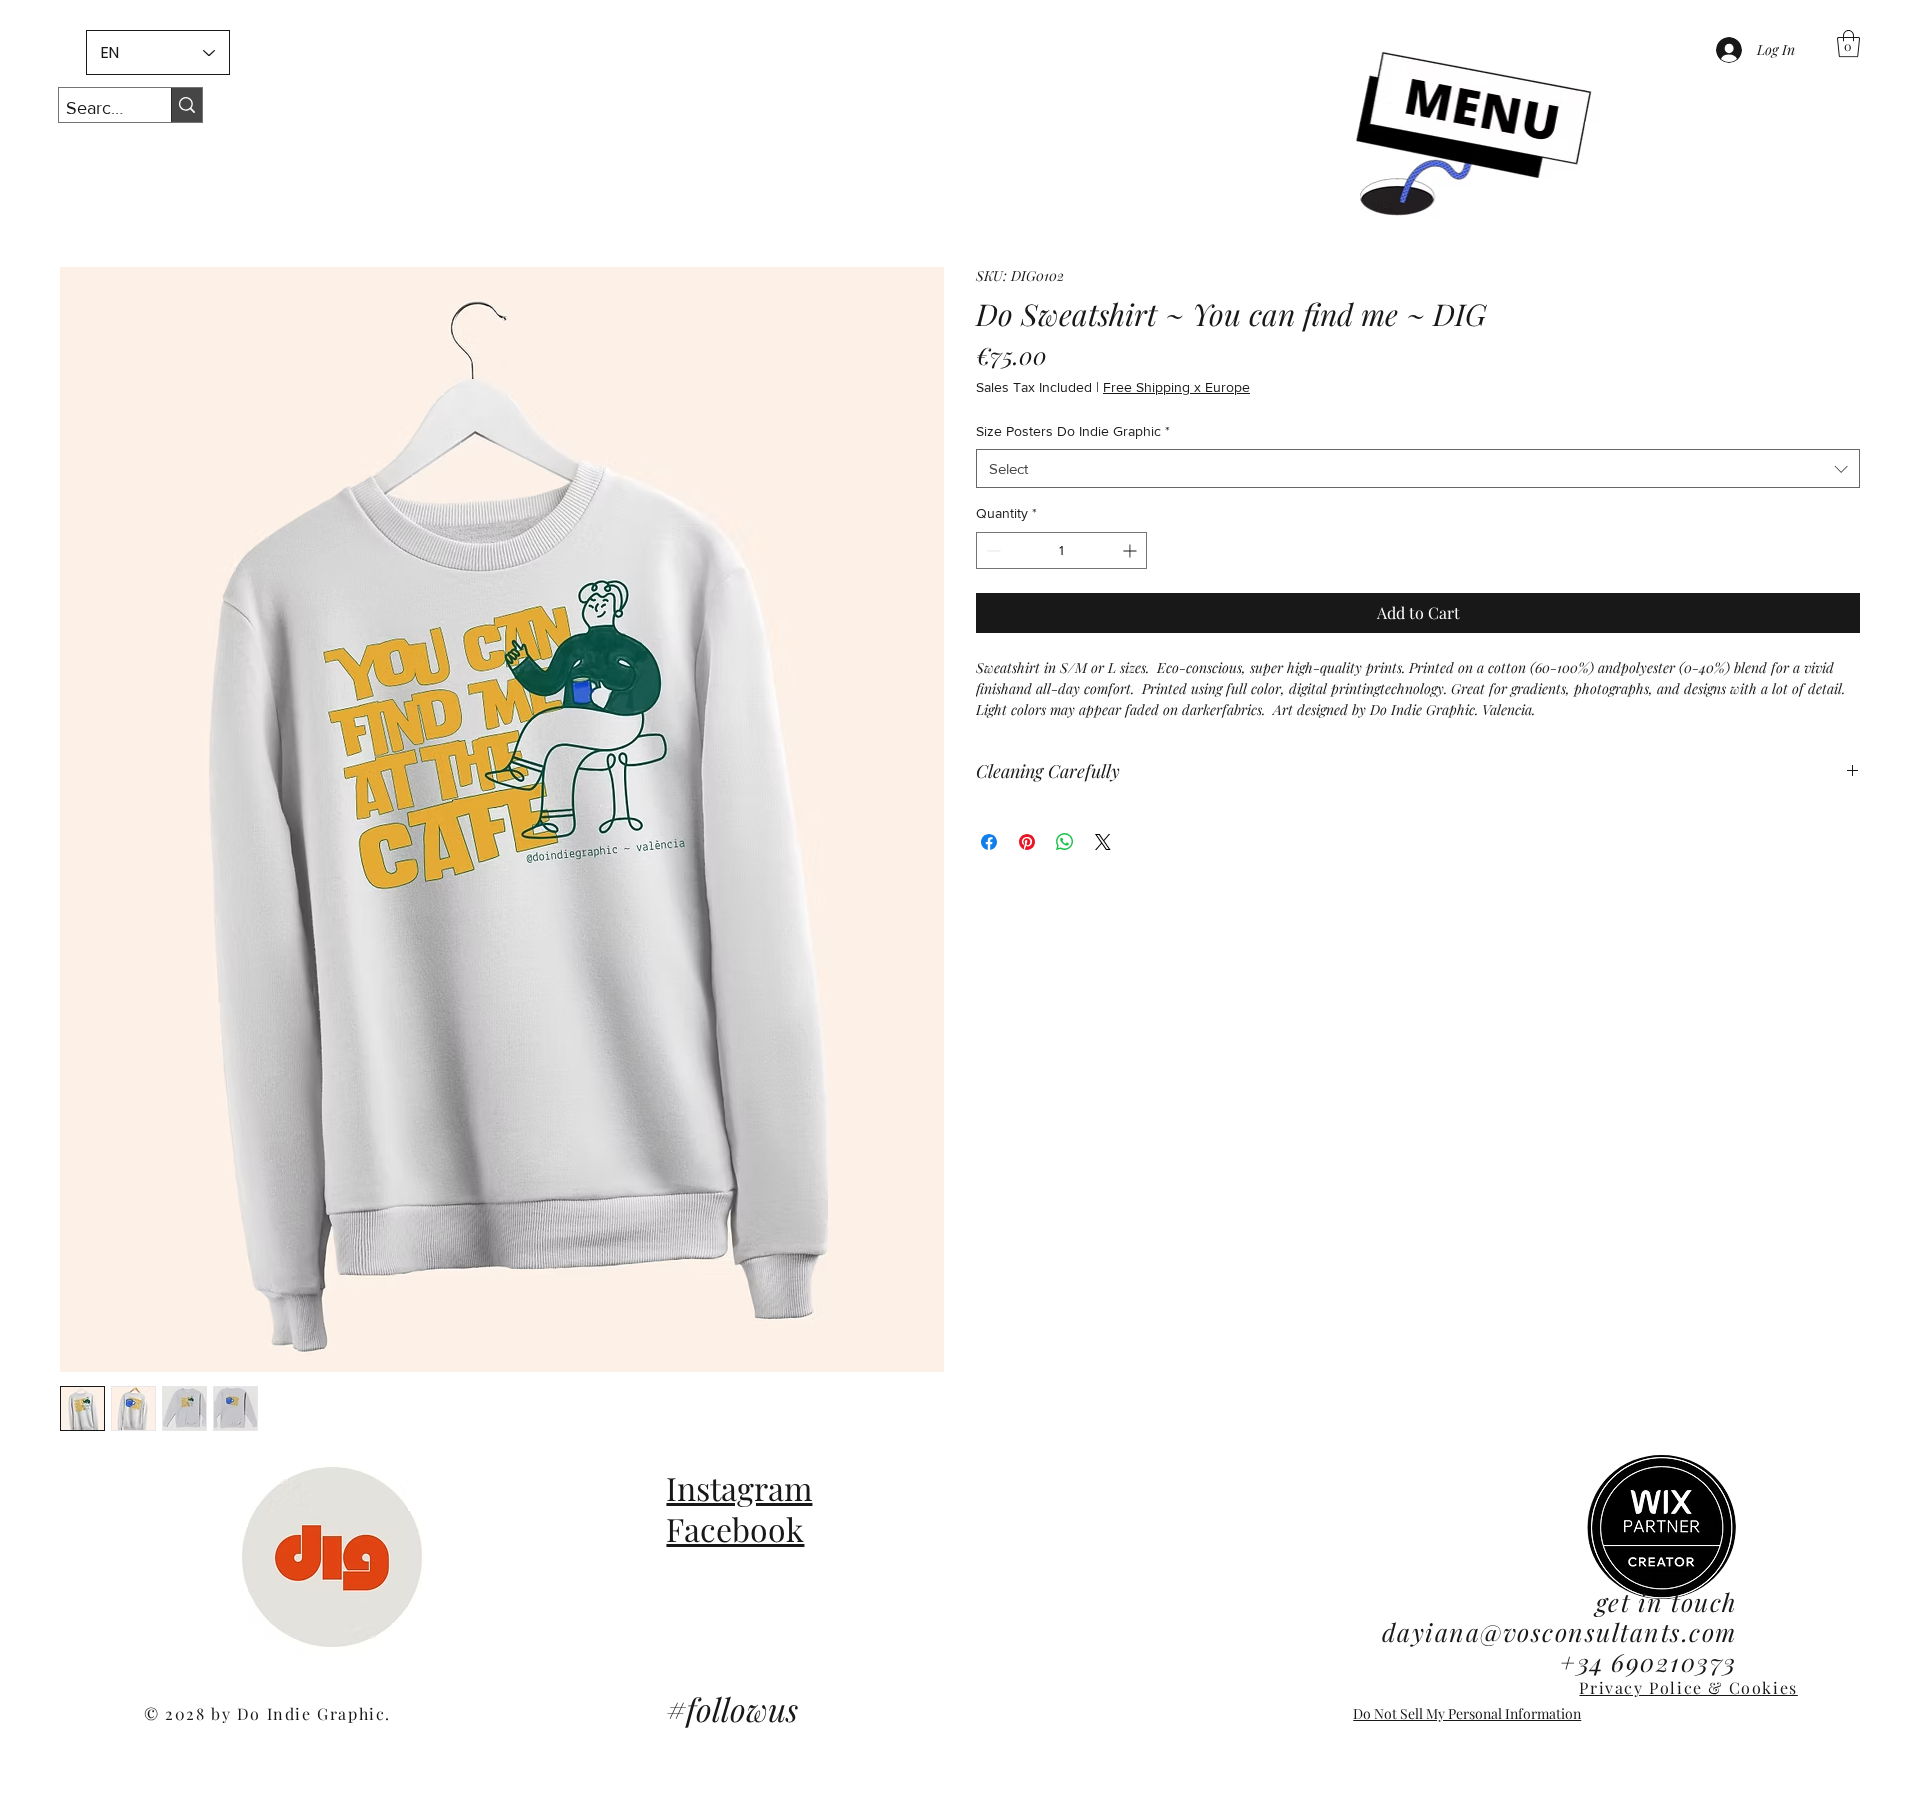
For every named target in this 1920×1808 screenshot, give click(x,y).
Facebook (735, 1528)
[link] (1848, 43)
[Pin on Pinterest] (1027, 842)
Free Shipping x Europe (1176, 387)
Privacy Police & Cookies (1688, 1687)
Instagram (739, 1487)
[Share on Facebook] (989, 842)
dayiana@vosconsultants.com (1559, 1631)
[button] (1469, 139)
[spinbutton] (1061, 550)
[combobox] (1418, 468)
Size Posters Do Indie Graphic (1073, 431)
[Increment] (1131, 550)
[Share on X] (1103, 842)
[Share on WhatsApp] (1065, 842)
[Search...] (186, 105)
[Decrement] (991, 550)
